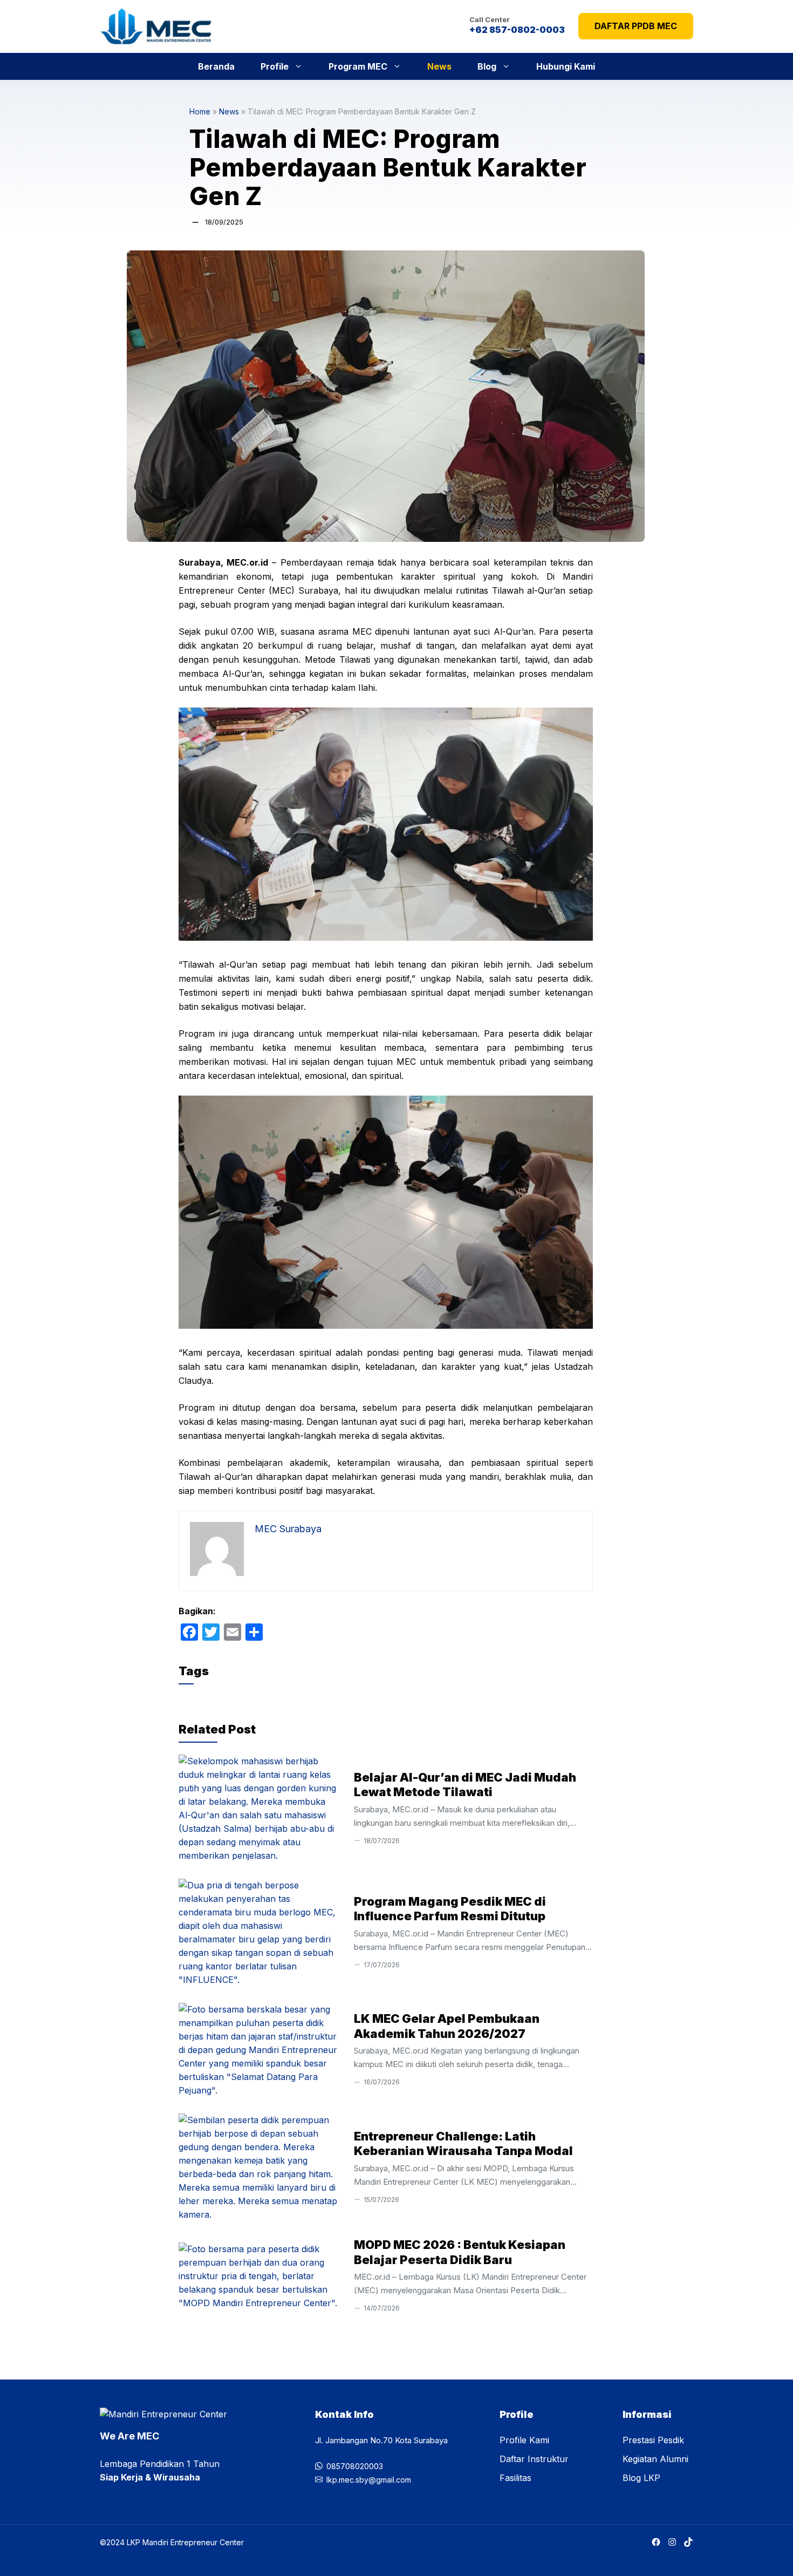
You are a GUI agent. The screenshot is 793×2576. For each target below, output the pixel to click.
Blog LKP (641, 2478)
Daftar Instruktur (534, 2459)
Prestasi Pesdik (653, 2440)
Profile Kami (524, 2440)
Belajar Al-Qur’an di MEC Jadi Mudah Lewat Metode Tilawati (465, 1785)
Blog (487, 66)
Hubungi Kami (566, 66)
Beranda (216, 66)
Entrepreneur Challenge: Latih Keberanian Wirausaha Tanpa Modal (463, 2144)
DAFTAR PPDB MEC (636, 26)
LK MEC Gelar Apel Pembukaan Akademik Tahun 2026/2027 (447, 2026)
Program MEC (358, 66)
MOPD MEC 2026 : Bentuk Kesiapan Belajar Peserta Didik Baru (460, 2252)
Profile (275, 66)
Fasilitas (515, 2478)
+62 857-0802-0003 (517, 30)
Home (200, 111)
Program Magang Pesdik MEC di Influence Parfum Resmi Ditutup (450, 1909)
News (439, 66)
